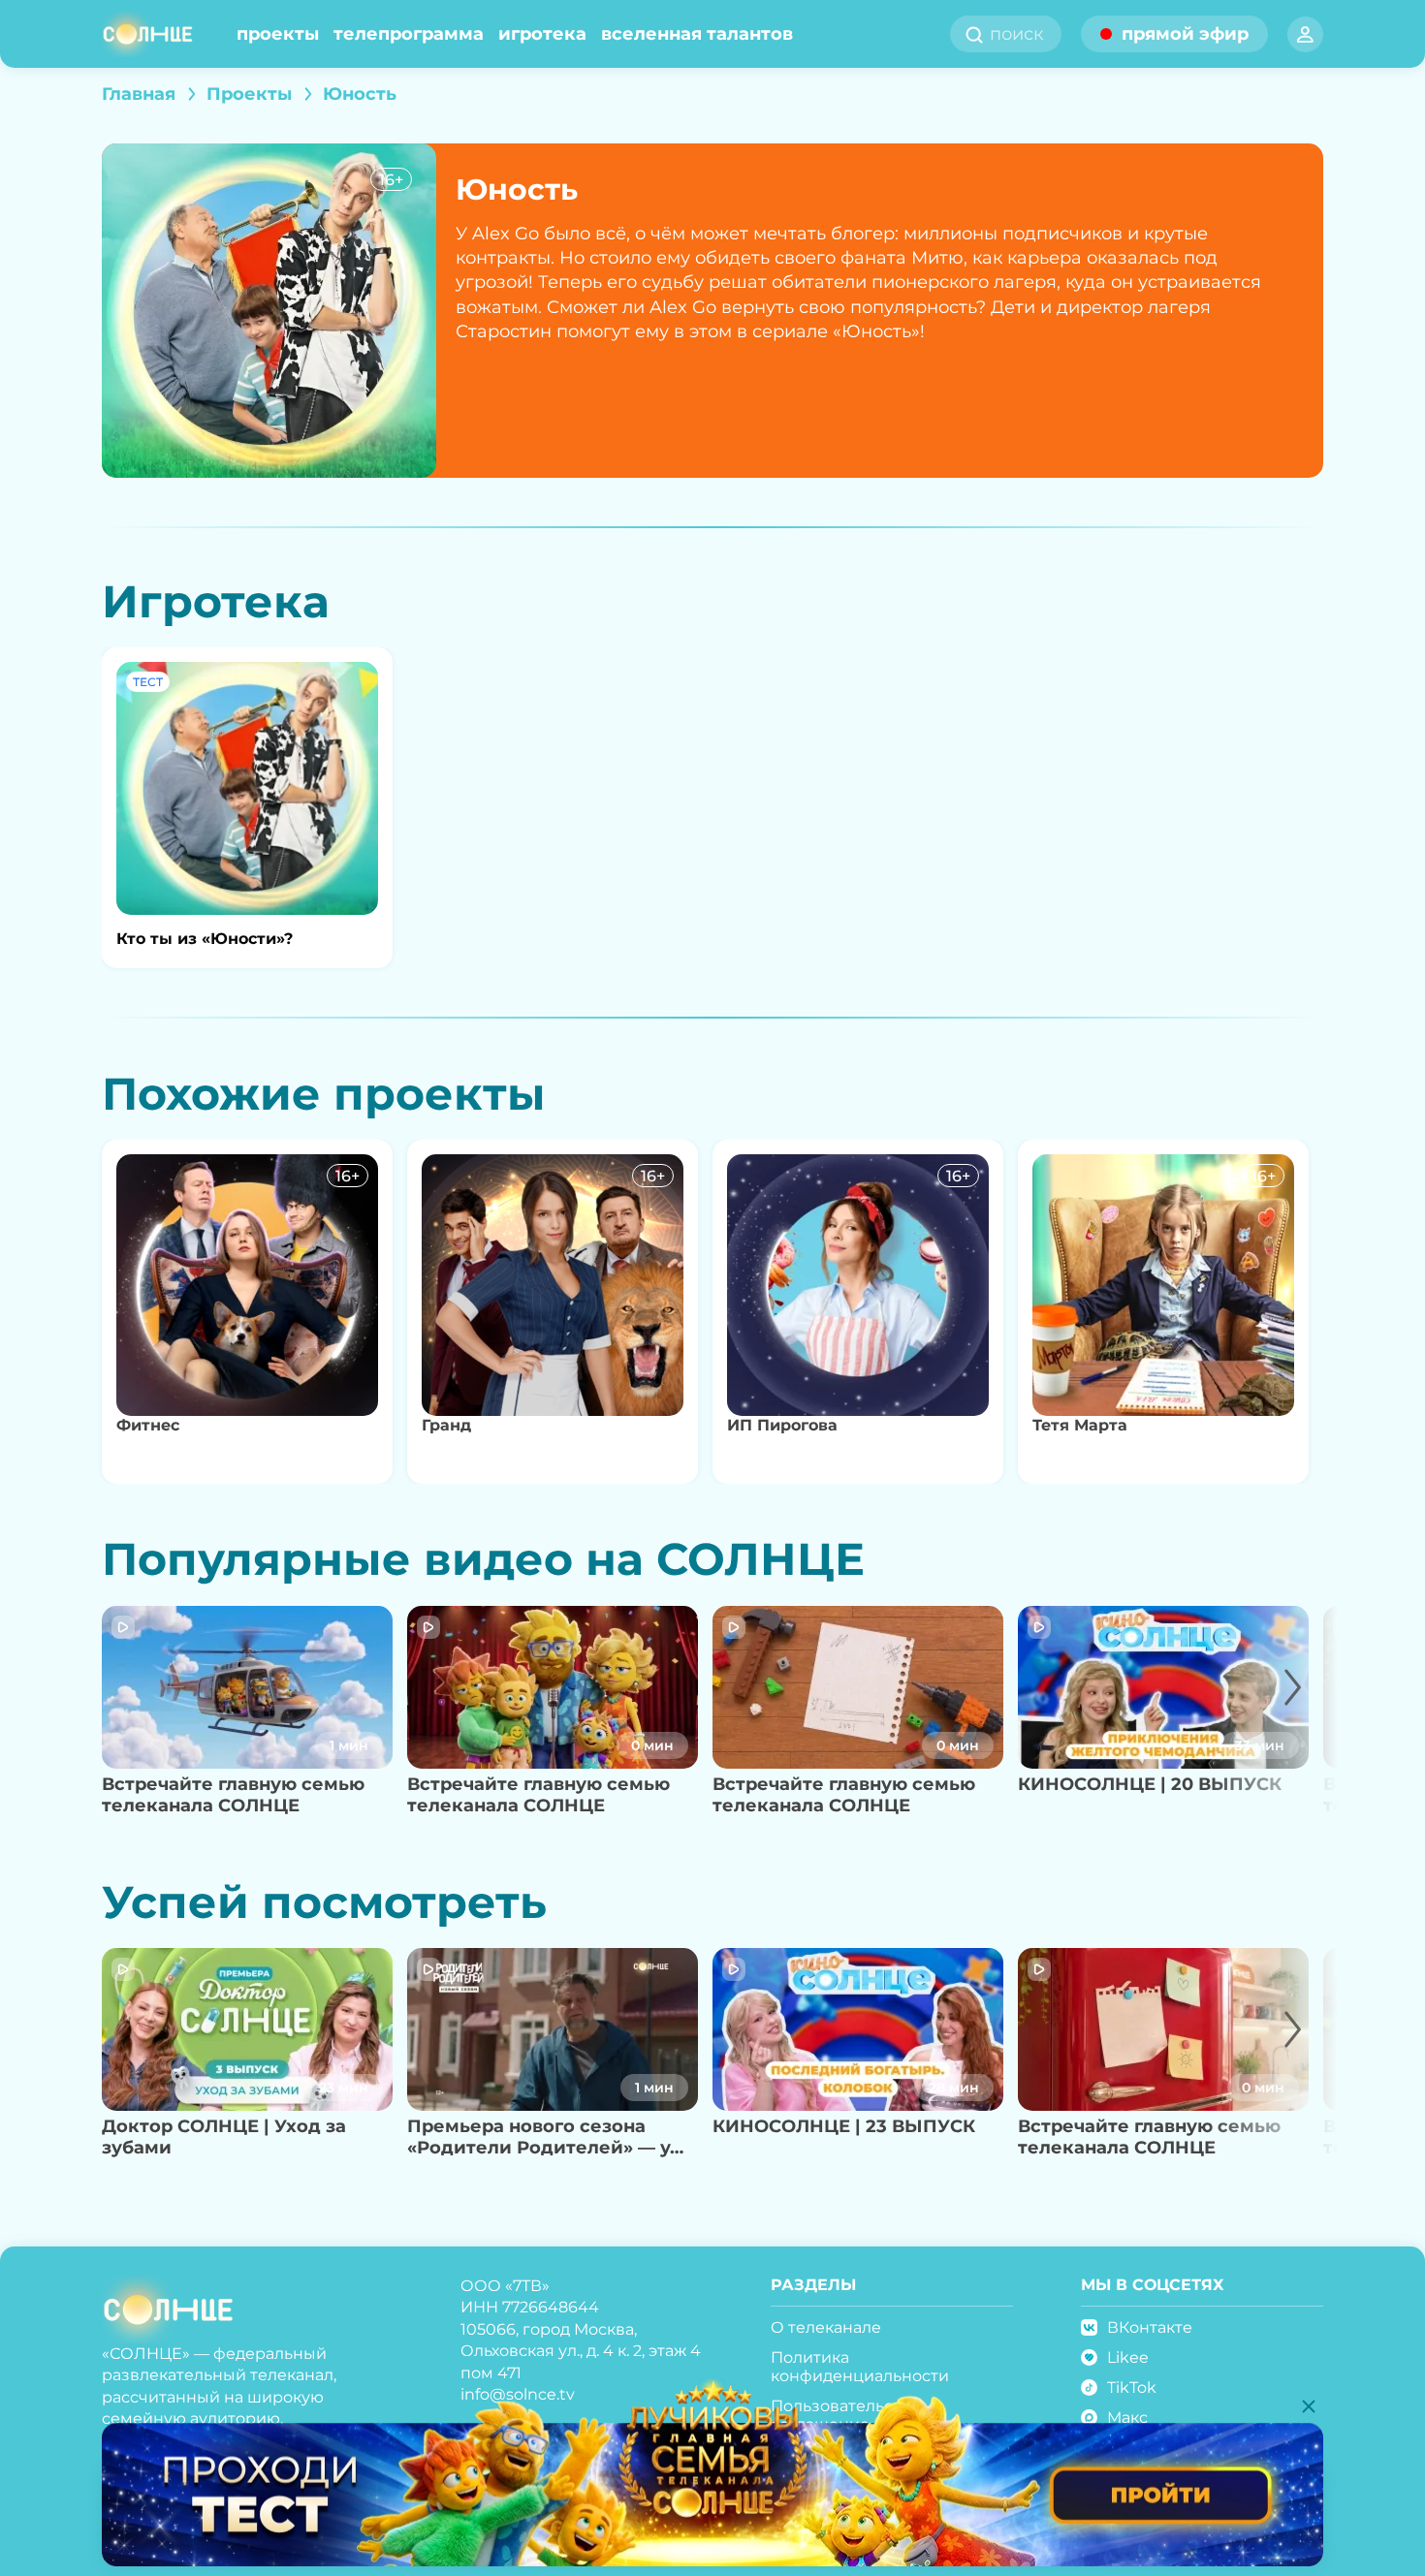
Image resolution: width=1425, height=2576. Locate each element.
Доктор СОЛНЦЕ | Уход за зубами (224, 2137)
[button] (1272, 1716)
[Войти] (1305, 34)
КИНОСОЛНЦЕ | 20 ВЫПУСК (1150, 1784)
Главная (139, 94)
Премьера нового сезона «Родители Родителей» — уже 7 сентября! (552, 2137)
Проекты (278, 34)
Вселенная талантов (697, 34)
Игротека (542, 34)
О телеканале (826, 2327)
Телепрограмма (409, 34)
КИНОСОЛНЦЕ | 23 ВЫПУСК (844, 2126)
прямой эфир (1185, 34)
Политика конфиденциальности (860, 2367)
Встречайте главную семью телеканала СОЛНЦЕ (233, 1795)
